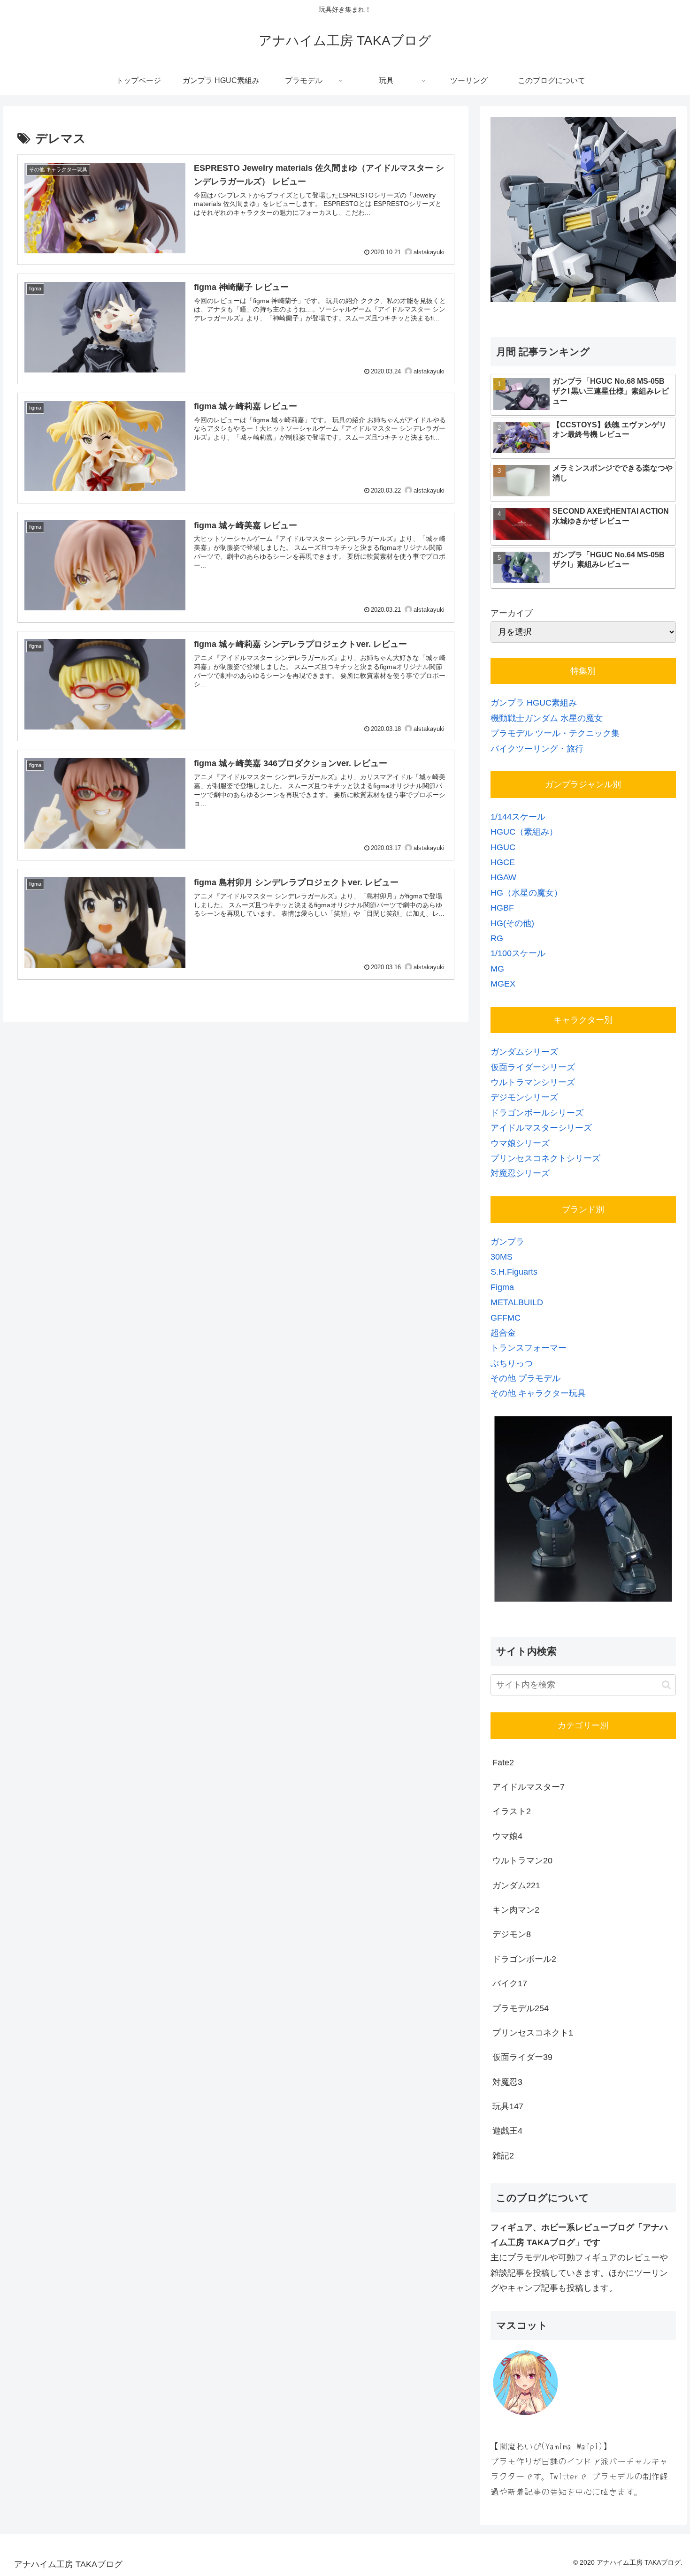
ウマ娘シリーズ (520, 1143)
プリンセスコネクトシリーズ (545, 1158)
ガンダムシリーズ (524, 1052)
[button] (666, 1685)
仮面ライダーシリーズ (533, 1067)
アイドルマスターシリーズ (541, 1128)
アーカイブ (512, 613)
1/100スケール (518, 953)
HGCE (503, 862)
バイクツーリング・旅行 (537, 749)
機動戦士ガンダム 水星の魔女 (547, 718)
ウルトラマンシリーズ (533, 1082)
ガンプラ (507, 1242)
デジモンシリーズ (524, 1097)
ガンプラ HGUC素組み (534, 703)
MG (497, 969)
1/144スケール (518, 817)
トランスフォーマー (529, 1348)
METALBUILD (517, 1302)
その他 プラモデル (525, 1378)
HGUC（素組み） (524, 832)
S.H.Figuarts (514, 1272)
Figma (502, 1287)
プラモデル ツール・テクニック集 (555, 733)
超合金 (503, 1333)
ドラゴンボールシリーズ (537, 1113)
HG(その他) (512, 923)
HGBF (502, 908)
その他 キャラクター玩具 (538, 1393)
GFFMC (506, 1318)
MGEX (503, 984)
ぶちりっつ (512, 1363)
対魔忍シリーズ (520, 1173)
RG (497, 938)
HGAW (503, 877)
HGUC (503, 847)
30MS (502, 1257)
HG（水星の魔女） (526, 893)
